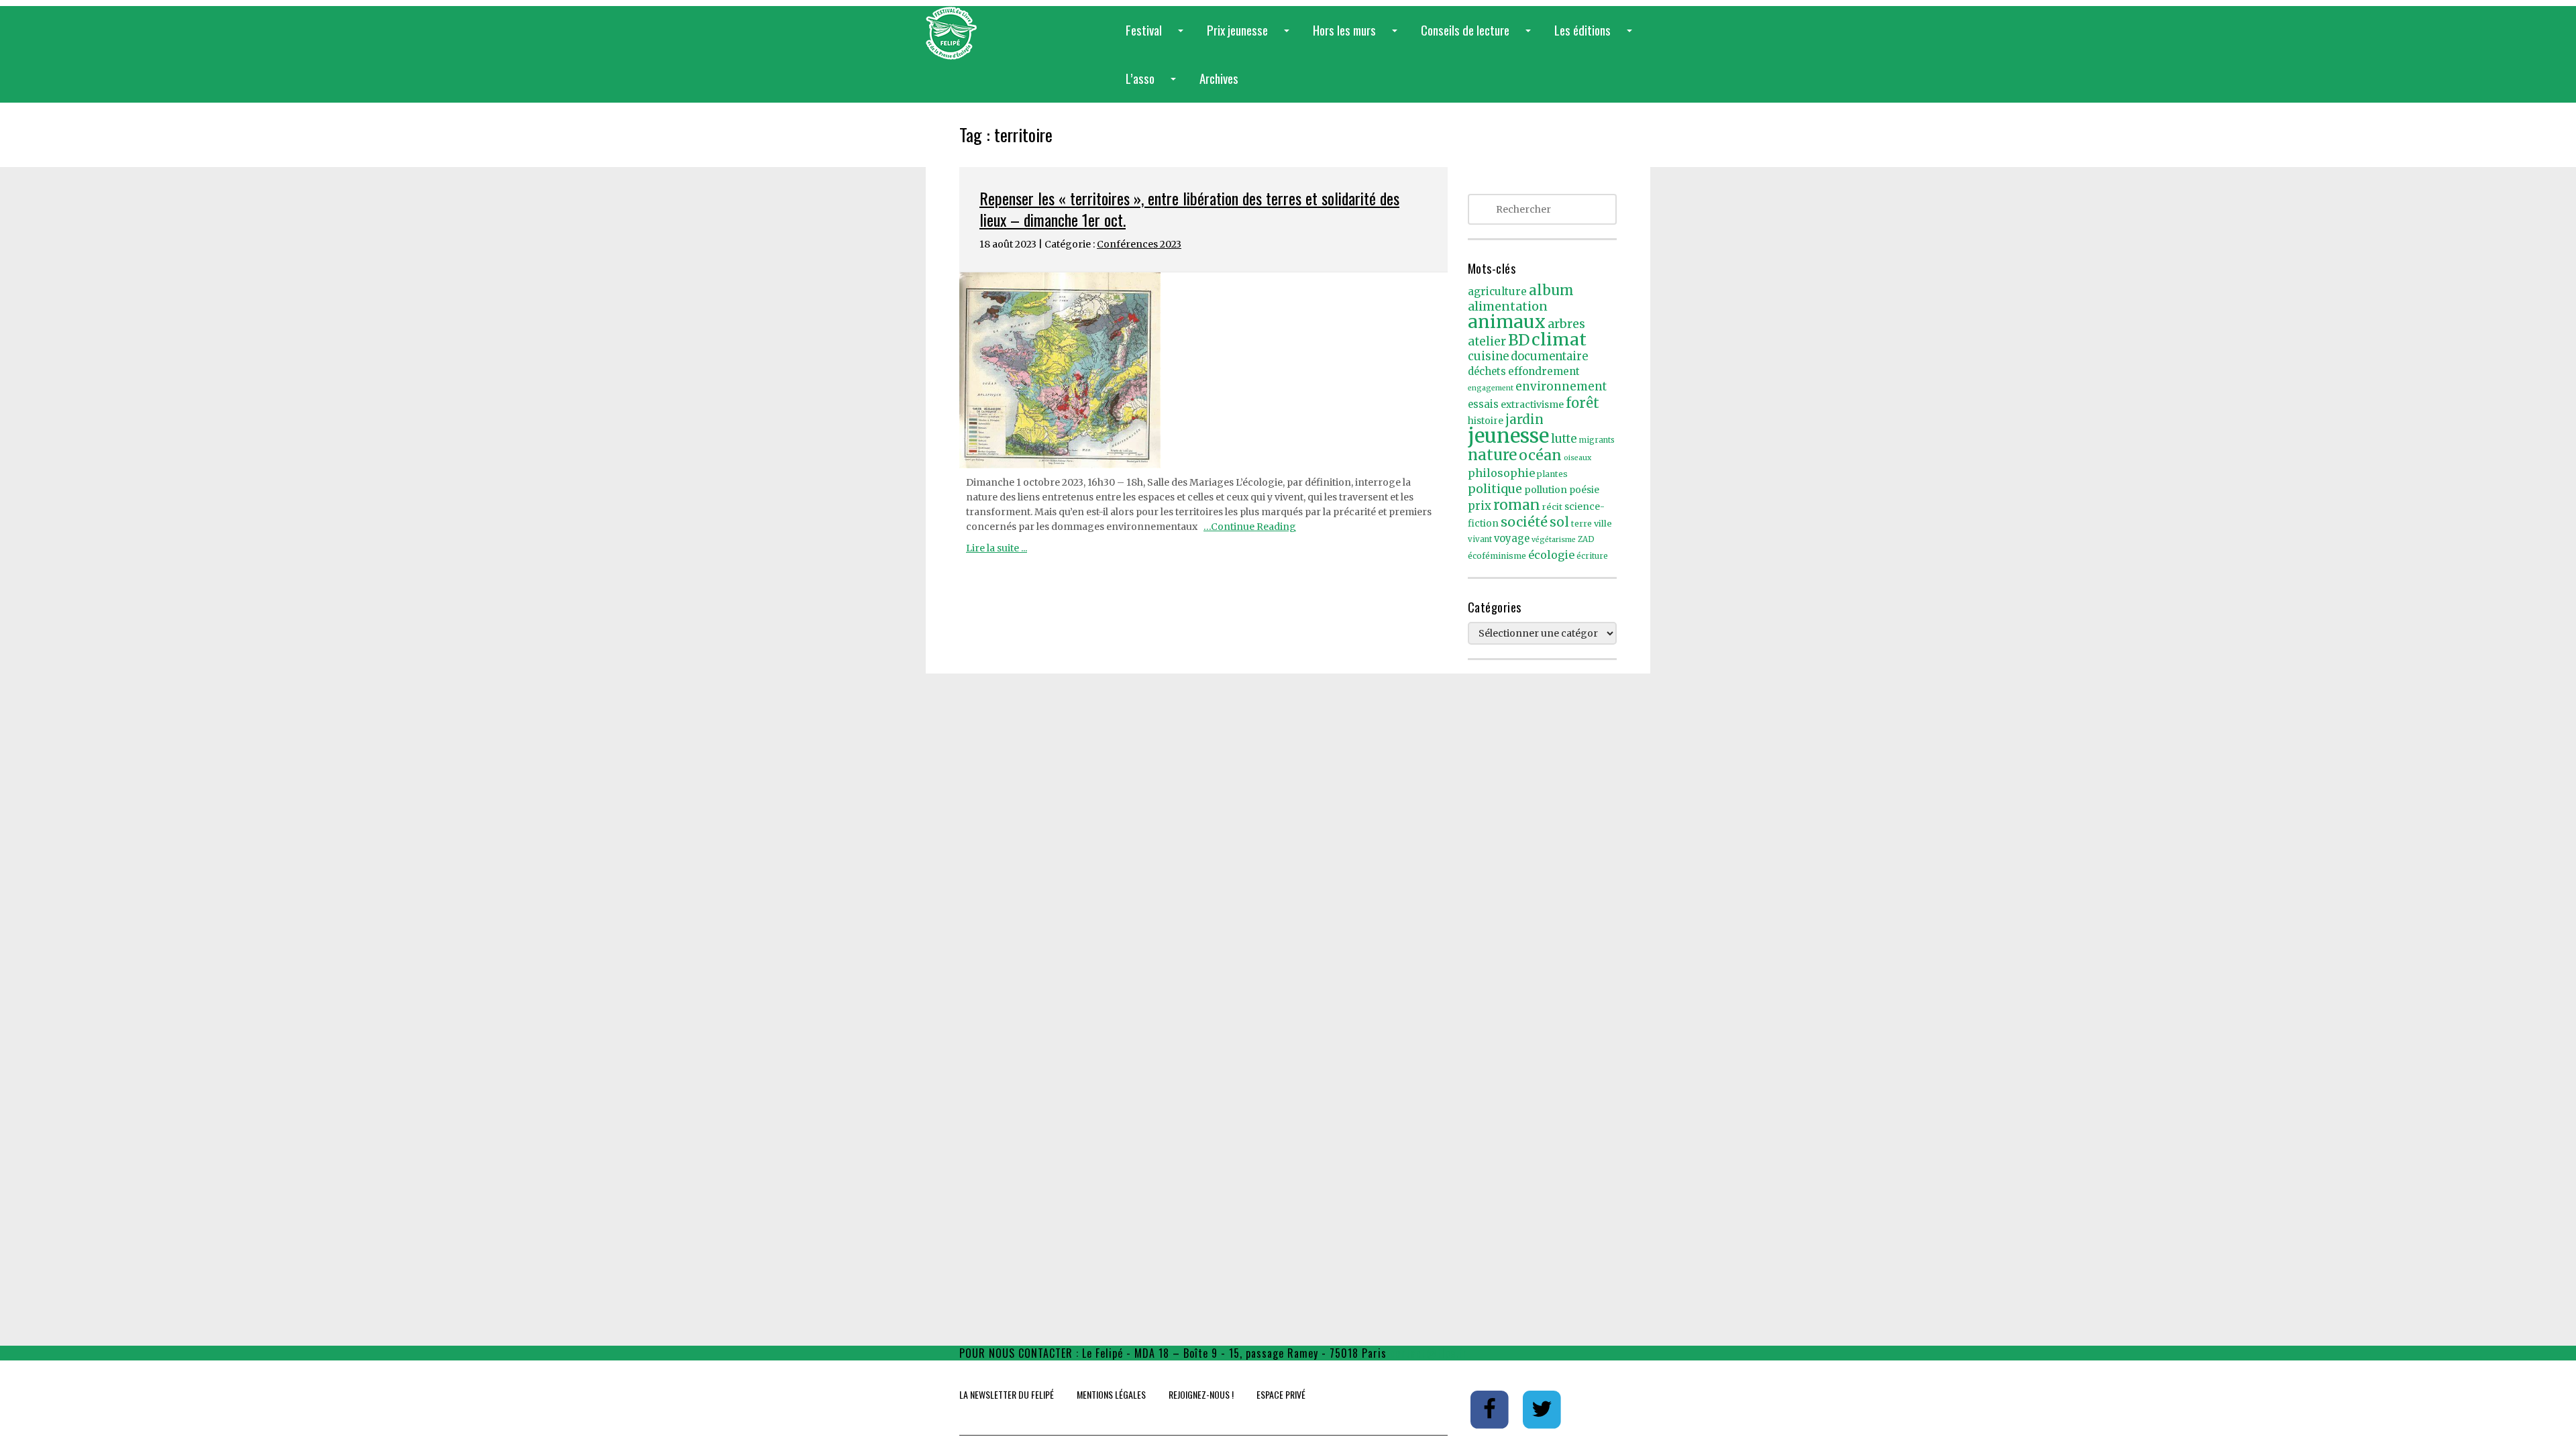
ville (1603, 524)
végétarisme (1554, 540)
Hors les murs (1358, 37)
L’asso (1153, 86)
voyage (1512, 539)
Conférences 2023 (1139, 244)
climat (1559, 339)
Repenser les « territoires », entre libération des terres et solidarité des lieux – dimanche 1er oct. (1189, 209)
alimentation (1508, 306)
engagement (1491, 388)
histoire (1486, 421)
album (1551, 290)
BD (1519, 340)
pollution (1546, 490)
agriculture (1497, 291)
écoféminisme (1497, 556)
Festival (1157, 37)
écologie (1551, 555)
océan (1540, 455)
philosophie (1501, 473)
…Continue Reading (1250, 527)
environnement (1561, 386)
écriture (1592, 556)
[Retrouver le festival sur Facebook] (1491, 1409)
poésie (1584, 490)
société (1524, 522)
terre (1581, 524)
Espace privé (1281, 1394)
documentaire (1549, 357)
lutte (1564, 439)
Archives (1219, 78)
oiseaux (1577, 458)
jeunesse (1508, 436)
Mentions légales (1111, 1394)
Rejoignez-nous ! (1201, 1394)
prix (1480, 506)
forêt (1582, 403)
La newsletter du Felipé (1007, 1394)
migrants (1597, 440)
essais (1483, 405)
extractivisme (1532, 405)
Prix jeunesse (1251, 37)
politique (1495, 489)
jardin (1524, 419)
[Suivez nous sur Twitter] (1542, 1409)
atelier (1487, 341)
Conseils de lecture (1479, 37)
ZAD (1586, 539)
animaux (1507, 322)
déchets (1487, 372)
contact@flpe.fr (1429, 1353)
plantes (1552, 474)
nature (1492, 455)
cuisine (1488, 357)
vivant (1480, 539)
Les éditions (1596, 37)
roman (1517, 505)
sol (1559, 522)
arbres (1566, 324)
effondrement (1544, 371)
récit (1552, 507)
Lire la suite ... (997, 548)
